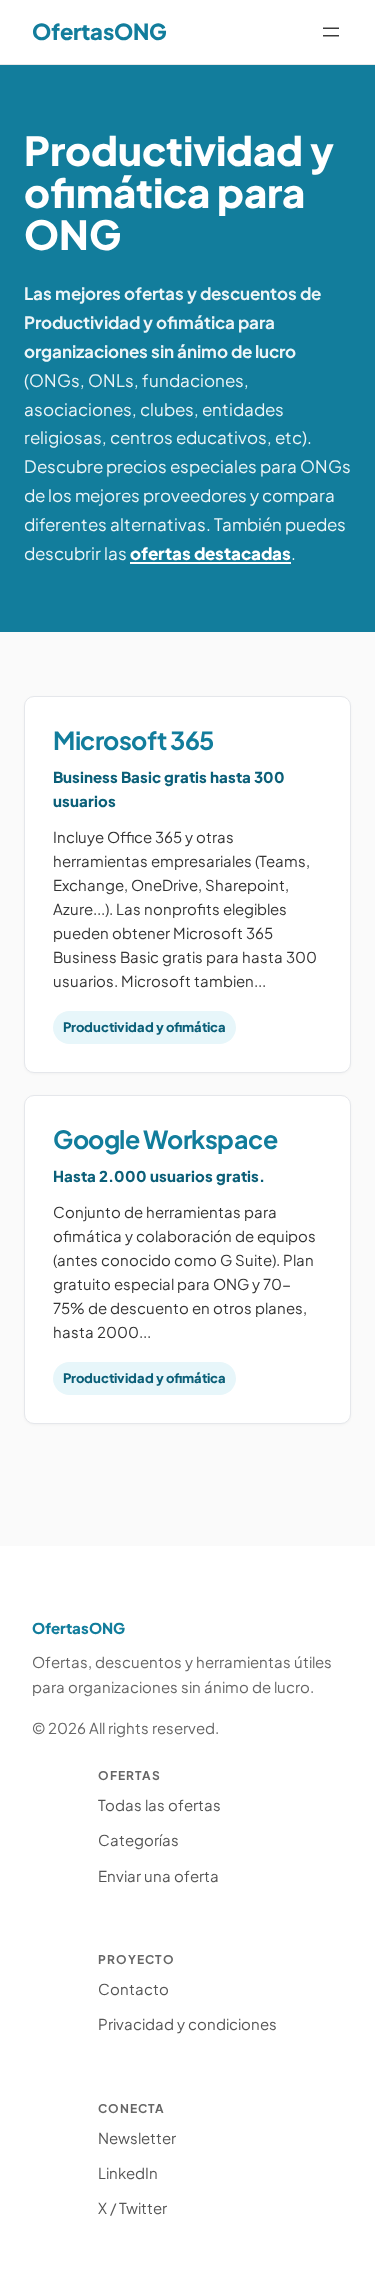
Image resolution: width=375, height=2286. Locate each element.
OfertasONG (99, 31)
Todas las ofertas (159, 1804)
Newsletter (137, 2137)
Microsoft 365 (133, 740)
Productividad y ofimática (144, 1027)
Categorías (138, 1839)
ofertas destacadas (210, 553)
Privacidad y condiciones (187, 2023)
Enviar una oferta (158, 1875)
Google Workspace (165, 1139)
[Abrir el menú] (331, 32)
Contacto (133, 1988)
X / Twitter (132, 2207)
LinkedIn (128, 2172)
